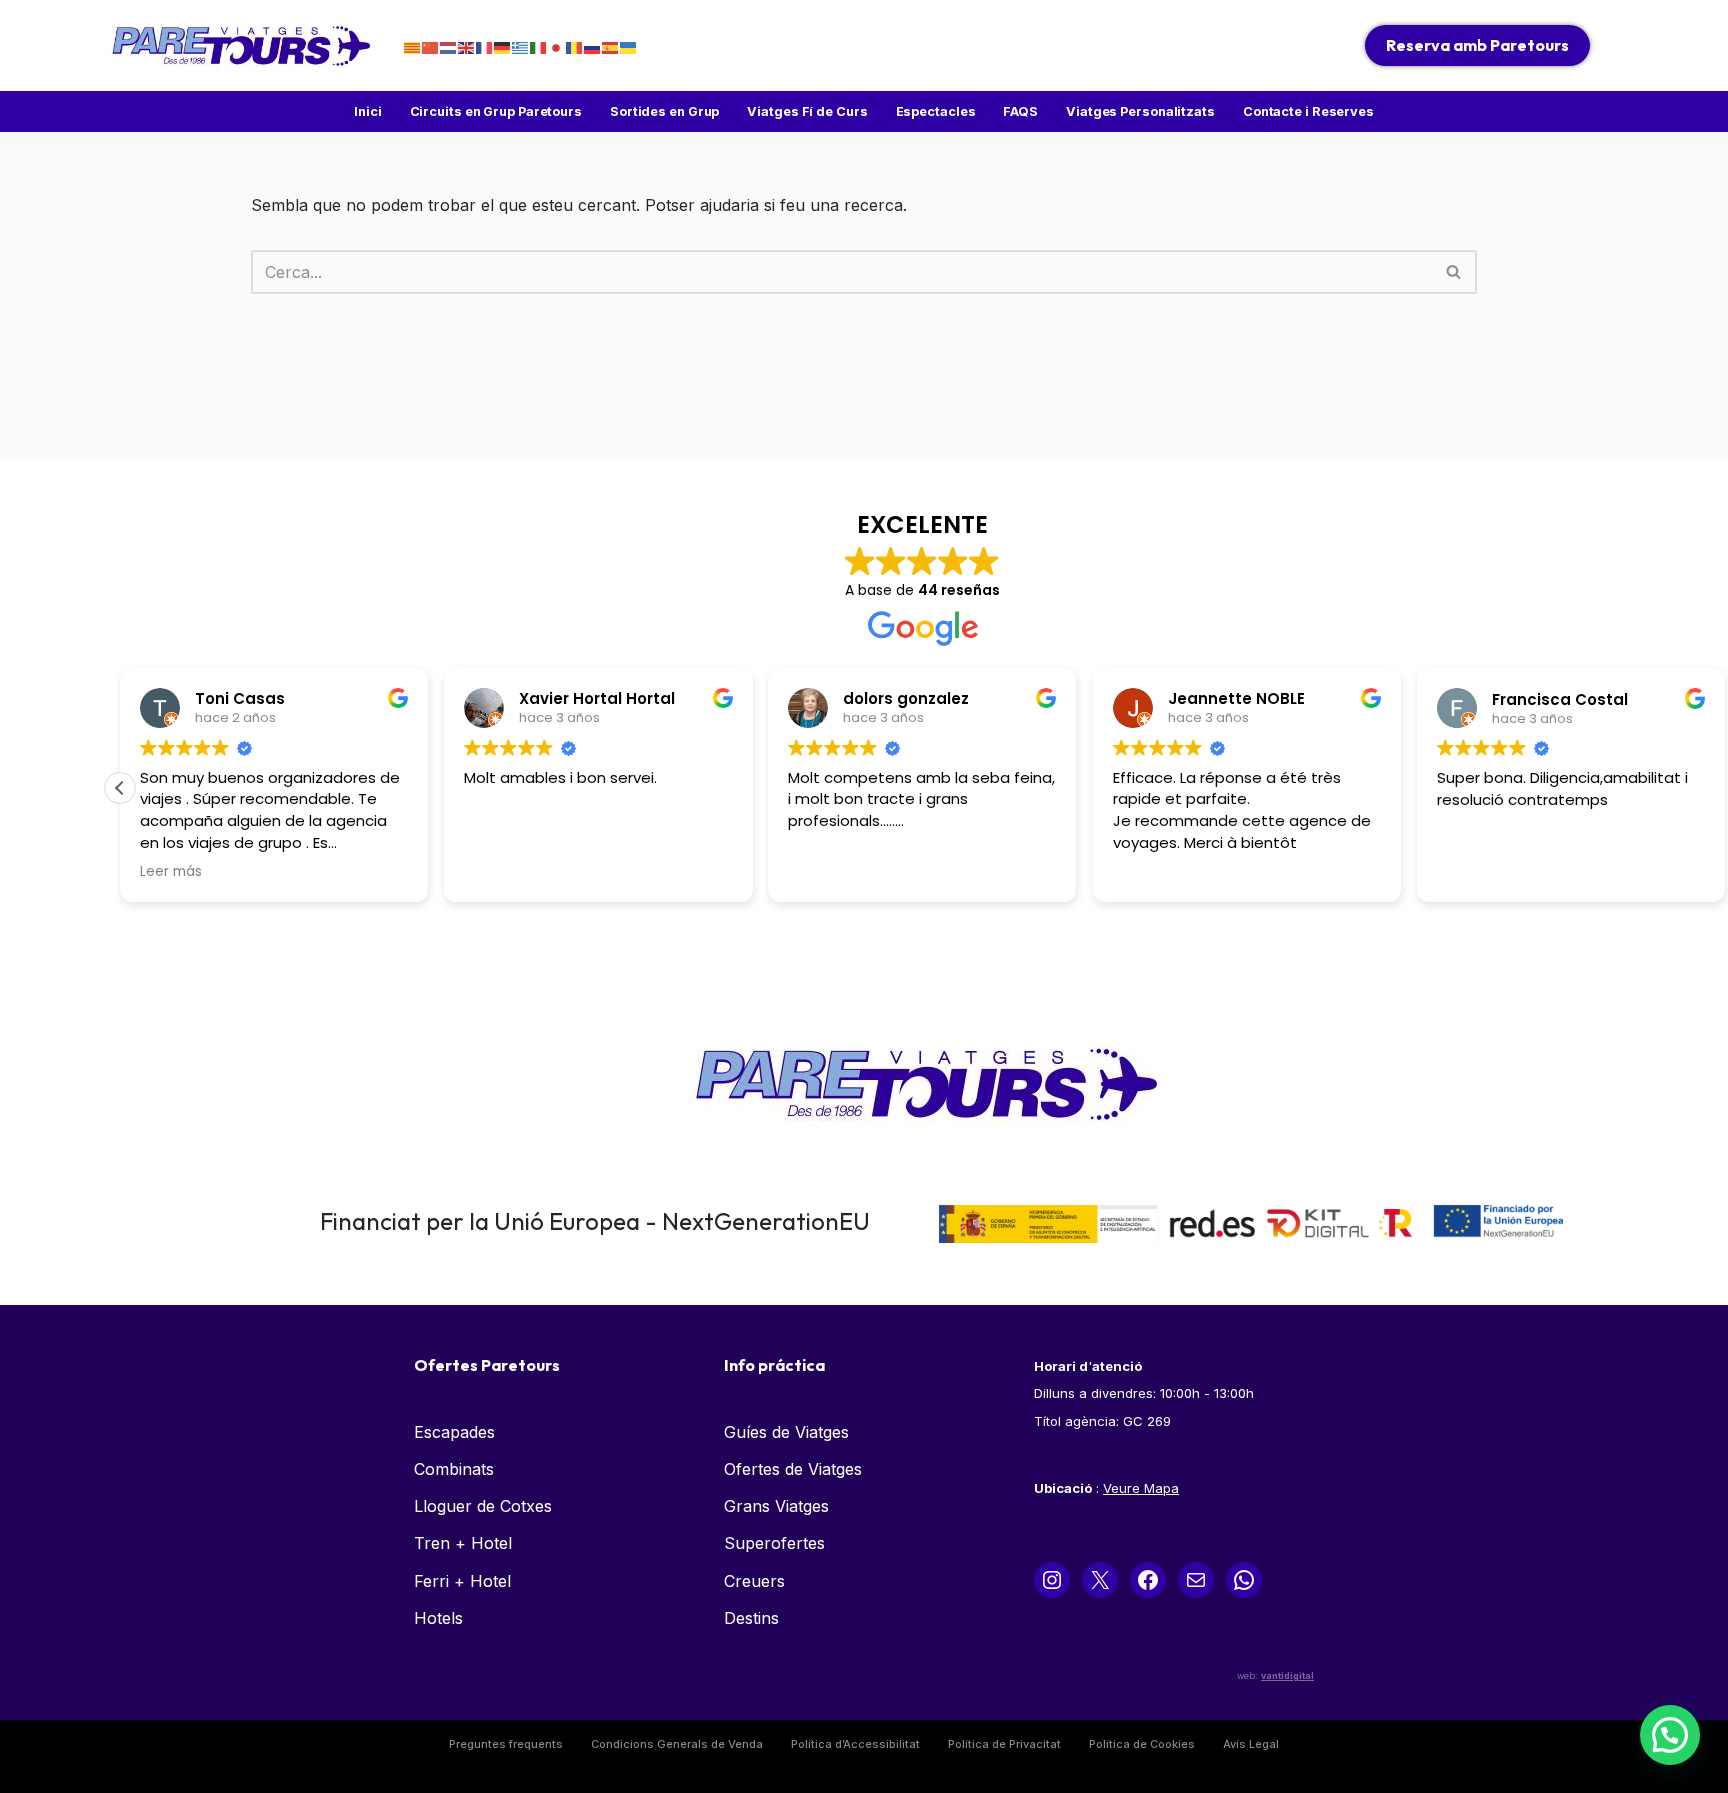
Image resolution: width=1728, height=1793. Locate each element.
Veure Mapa (1141, 1488)
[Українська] (629, 46)
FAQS (1020, 111)
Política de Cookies (1142, 1744)
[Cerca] (1454, 272)
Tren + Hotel (463, 1543)
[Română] (575, 46)
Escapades (454, 1432)
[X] (1100, 1580)
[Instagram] (1052, 1580)
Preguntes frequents (506, 1744)
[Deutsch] (503, 46)
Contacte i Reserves (1308, 111)
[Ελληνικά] (521, 46)
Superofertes (774, 1543)
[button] (120, 788)
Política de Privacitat (1004, 1744)
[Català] (413, 46)
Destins (751, 1618)
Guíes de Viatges (786, 1432)
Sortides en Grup (664, 111)
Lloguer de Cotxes (483, 1506)
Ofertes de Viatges (793, 1469)
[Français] (485, 46)
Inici (368, 111)
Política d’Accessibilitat (855, 1744)
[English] (467, 46)
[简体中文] (431, 46)
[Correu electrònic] (1196, 1580)
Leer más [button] (171, 872)
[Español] (611, 46)
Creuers (754, 1581)
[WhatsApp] (1244, 1580)
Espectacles (936, 111)
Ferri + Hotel (462, 1581)
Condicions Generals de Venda (677, 1744)
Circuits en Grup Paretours (496, 111)
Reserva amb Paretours (1477, 45)
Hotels (438, 1618)
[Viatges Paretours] (239, 45)
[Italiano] (539, 46)
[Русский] (593, 46)
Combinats (454, 1469)
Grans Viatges (776, 1506)
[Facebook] (1148, 1580)
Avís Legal (1251, 1744)
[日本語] (557, 46)
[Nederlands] (449, 46)
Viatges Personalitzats (1140, 111)
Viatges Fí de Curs (807, 111)
